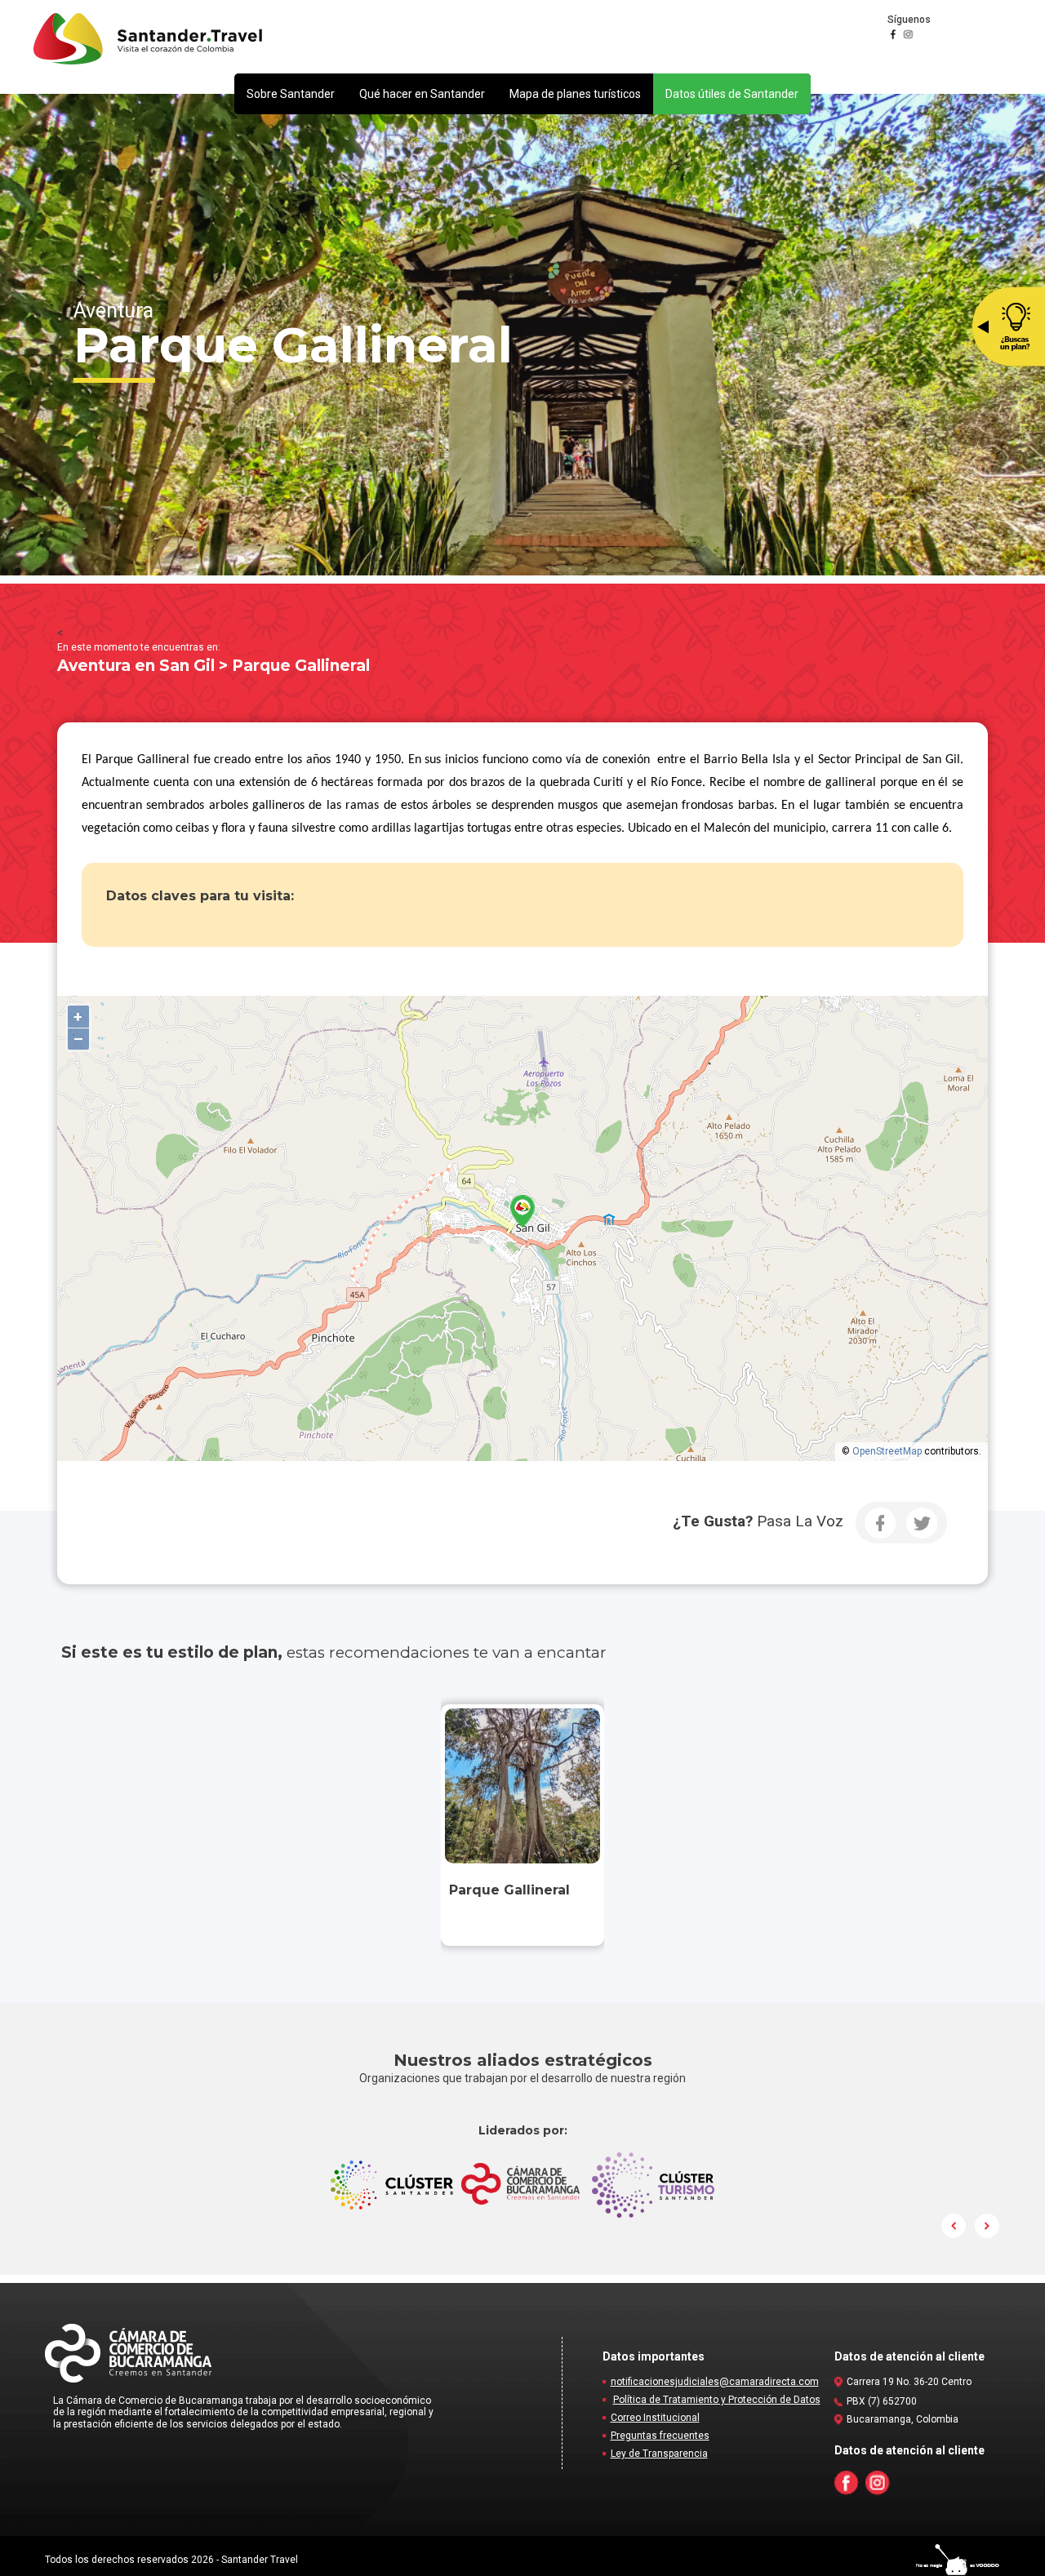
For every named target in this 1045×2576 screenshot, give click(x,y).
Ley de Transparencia (659, 2454)
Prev (954, 2226)
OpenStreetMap (887, 1451)
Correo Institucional (655, 2418)
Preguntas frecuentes (660, 2436)
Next (987, 2226)
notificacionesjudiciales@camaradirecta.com (715, 2382)
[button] (291, 94)
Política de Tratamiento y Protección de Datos (717, 2400)
